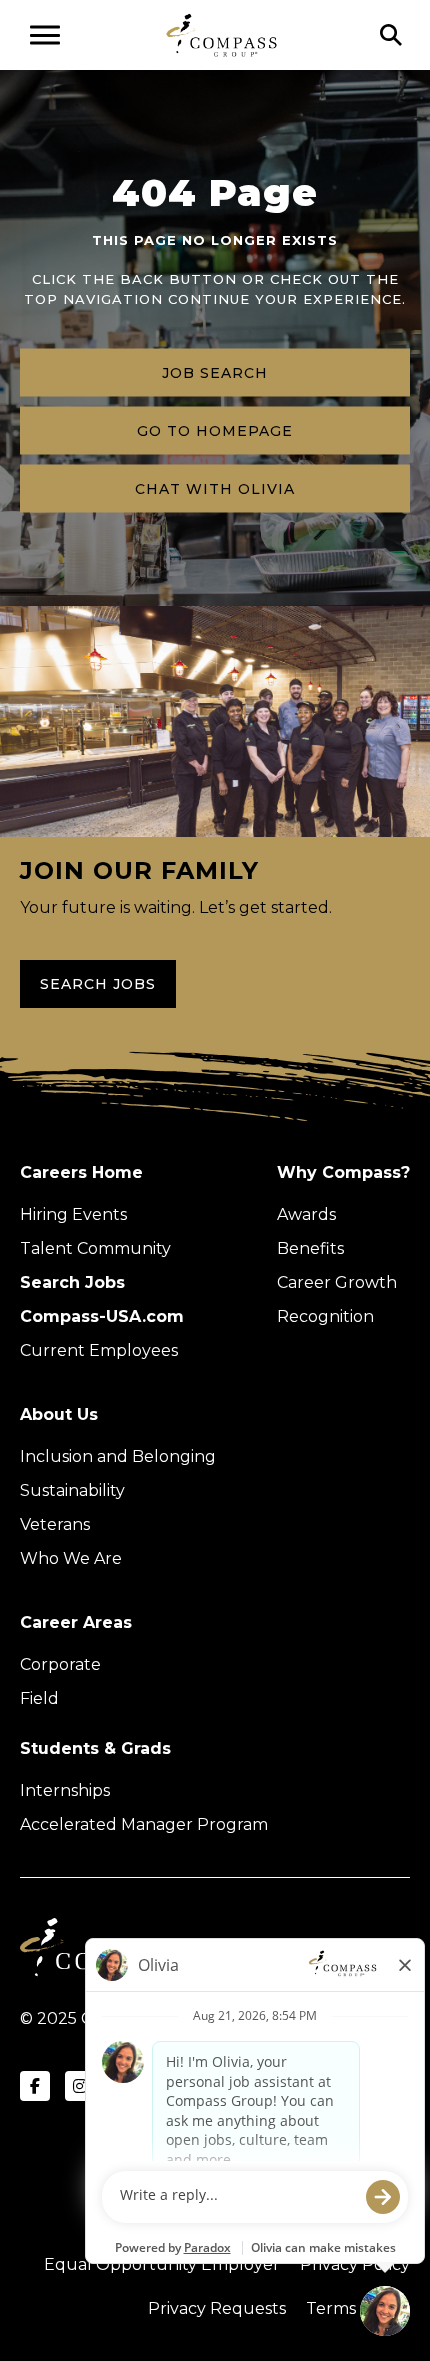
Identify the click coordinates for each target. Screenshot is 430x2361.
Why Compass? (343, 1172)
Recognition (325, 1316)
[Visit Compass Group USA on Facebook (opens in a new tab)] (35, 2086)
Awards (306, 1214)
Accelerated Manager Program (144, 1824)
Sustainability (72, 1490)
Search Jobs (98, 984)
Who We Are (71, 1558)
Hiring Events (73, 1214)
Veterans (55, 1524)
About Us (59, 1414)
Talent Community (95, 1248)
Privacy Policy (355, 2264)
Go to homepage (215, 431)
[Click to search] (391, 35)
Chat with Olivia (215, 489)
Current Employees (99, 1350)
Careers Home (81, 1172)
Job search (215, 373)
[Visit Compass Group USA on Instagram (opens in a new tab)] (80, 2086)
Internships (65, 1790)
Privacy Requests (217, 2308)
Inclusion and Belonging (118, 1456)
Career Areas (76, 1622)
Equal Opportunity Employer (162, 2264)
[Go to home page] (221, 34)
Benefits (310, 1248)
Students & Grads (95, 1748)
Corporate (60, 1664)
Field (39, 1698)
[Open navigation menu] (45, 35)
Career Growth (337, 1282)
